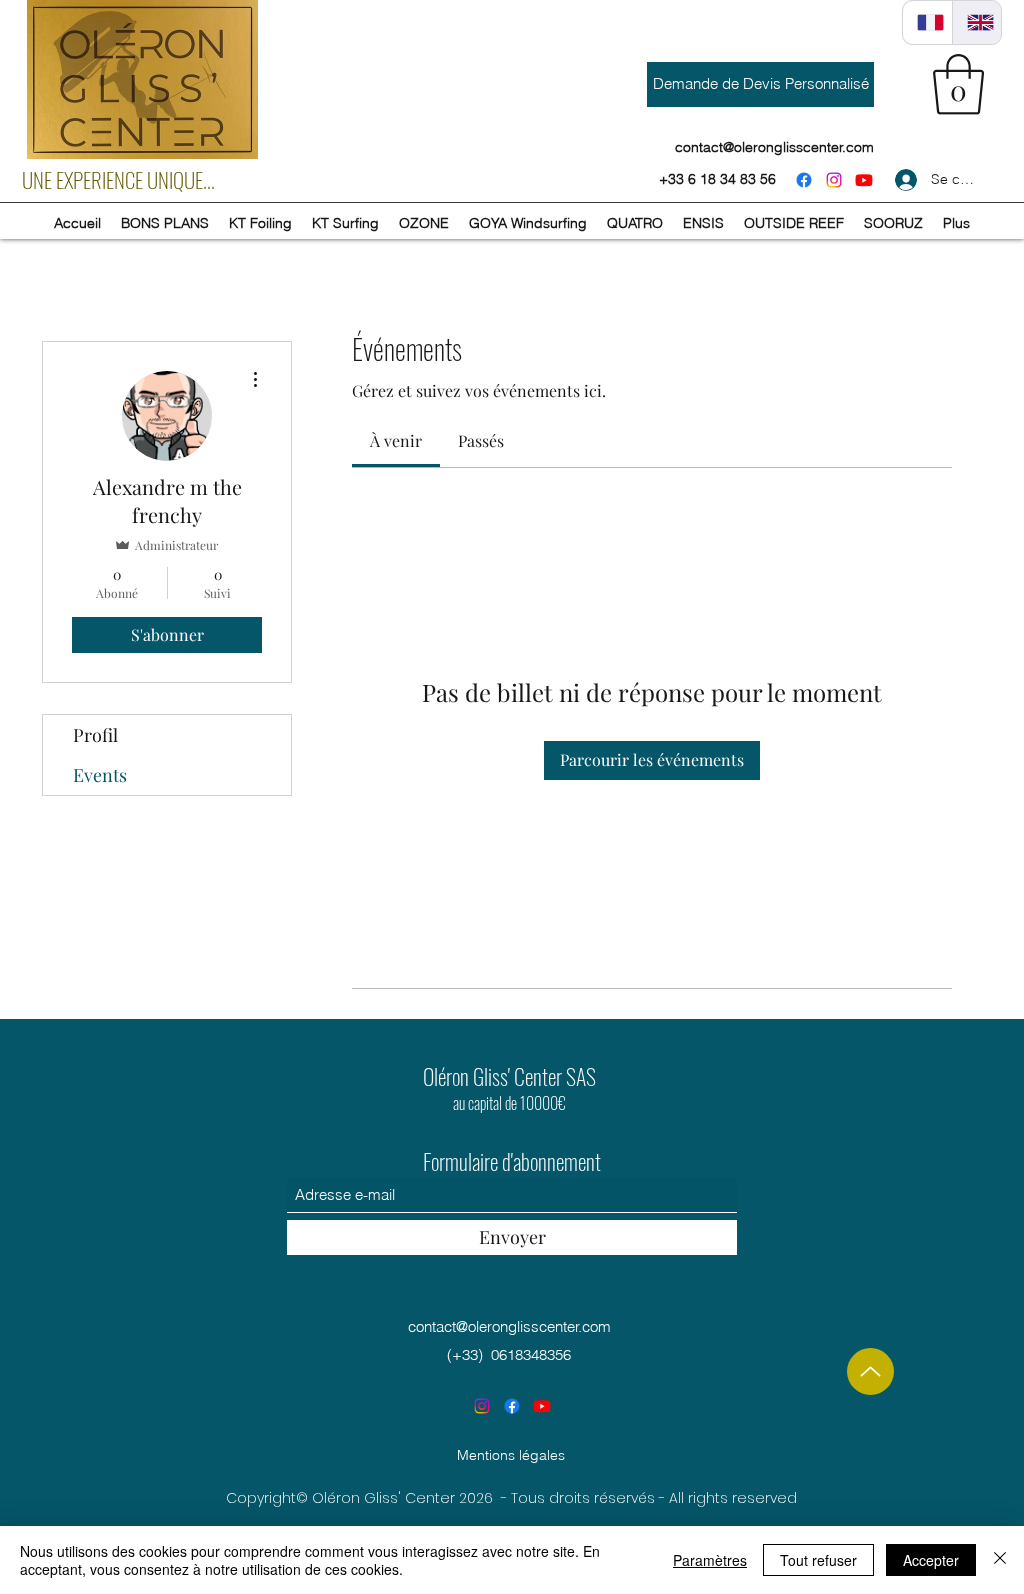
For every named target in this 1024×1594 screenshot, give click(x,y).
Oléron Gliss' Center (492, 1076)
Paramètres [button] (710, 1560)
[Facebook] (804, 180)
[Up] (870, 1371)
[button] (958, 84)
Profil (95, 735)
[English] (977, 22)
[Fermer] (1000, 1560)
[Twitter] (864, 180)
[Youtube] (542, 1406)
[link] (396, 440)
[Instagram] (834, 180)
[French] (927, 22)
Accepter (931, 1560)
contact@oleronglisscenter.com (509, 1326)
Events (100, 775)
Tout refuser (818, 1560)
